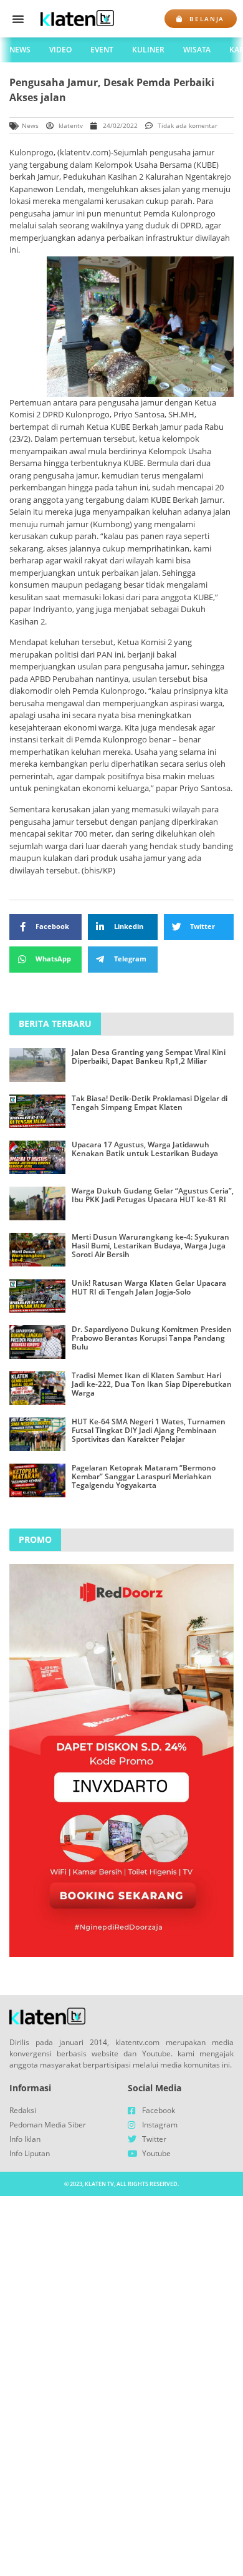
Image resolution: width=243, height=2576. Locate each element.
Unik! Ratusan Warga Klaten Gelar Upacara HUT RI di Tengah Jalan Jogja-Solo (149, 1287)
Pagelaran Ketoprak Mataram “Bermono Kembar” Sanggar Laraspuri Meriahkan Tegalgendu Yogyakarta (144, 1477)
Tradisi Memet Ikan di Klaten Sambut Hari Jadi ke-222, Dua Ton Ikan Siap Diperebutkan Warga (152, 1384)
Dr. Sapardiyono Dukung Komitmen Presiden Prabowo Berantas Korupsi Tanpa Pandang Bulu (152, 1338)
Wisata (197, 50)
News (20, 50)
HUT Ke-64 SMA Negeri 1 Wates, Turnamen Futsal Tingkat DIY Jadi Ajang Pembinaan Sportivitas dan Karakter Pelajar (149, 1431)
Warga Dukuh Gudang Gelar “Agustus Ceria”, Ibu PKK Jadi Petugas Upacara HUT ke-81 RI (153, 1195)
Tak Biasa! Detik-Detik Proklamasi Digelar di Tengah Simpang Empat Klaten (150, 1103)
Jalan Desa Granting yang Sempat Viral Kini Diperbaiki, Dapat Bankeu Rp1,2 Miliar (149, 1057)
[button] (18, 19)
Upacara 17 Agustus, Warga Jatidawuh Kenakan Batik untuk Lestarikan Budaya (145, 1149)
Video (60, 50)
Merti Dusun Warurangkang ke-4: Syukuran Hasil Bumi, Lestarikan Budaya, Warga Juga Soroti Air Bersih (150, 1246)
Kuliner (148, 50)
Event (102, 50)
